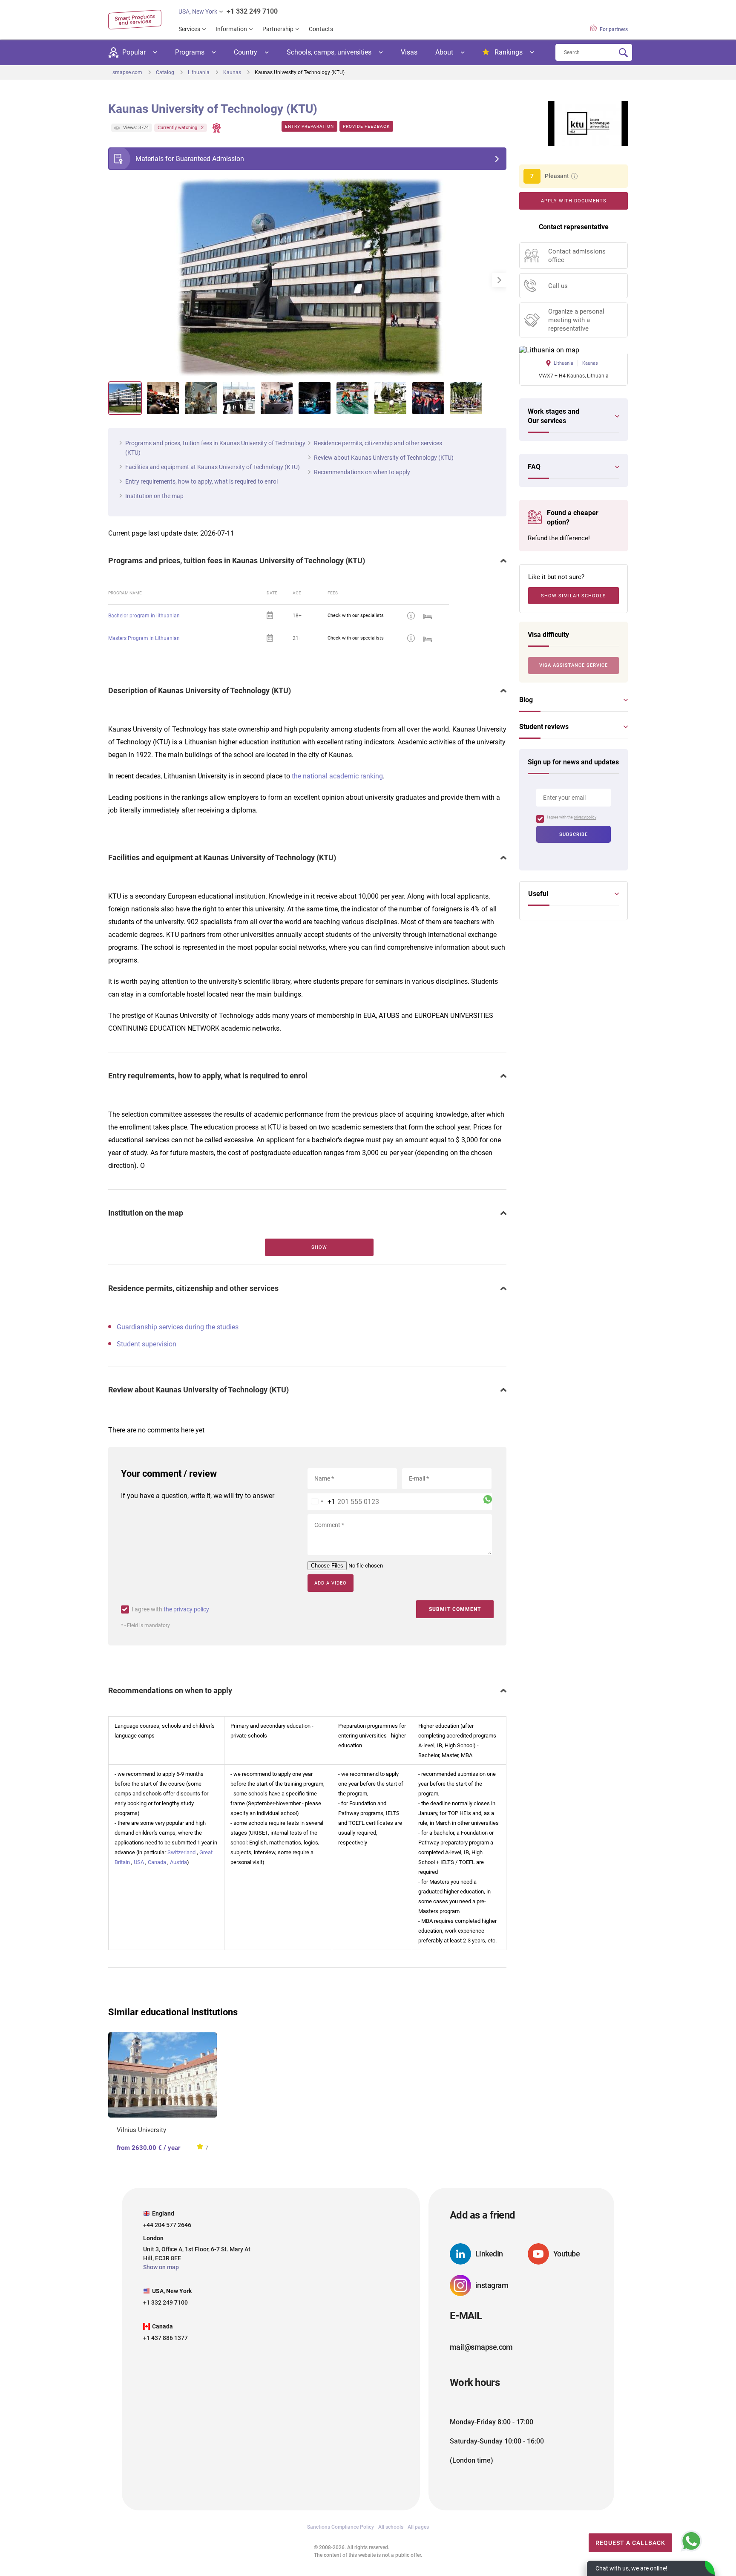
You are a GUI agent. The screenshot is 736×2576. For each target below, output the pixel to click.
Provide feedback (366, 126)
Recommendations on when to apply (362, 472)
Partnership (278, 29)
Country (246, 52)
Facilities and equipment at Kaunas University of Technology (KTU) (213, 467)
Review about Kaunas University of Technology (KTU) (384, 458)
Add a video (331, 1583)
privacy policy (585, 817)
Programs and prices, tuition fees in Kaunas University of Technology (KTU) (215, 448)
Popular (134, 52)
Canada (157, 1862)
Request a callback (630, 2543)
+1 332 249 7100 (252, 11)
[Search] (623, 53)
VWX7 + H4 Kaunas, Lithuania (574, 376)
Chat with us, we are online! (631, 2568)
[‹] (115, 280)
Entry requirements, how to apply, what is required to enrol (201, 481)
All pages (418, 2527)
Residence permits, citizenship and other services (378, 443)
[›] (499, 280)
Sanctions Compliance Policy (341, 2527)
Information (231, 29)
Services (189, 29)
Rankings (509, 52)
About (444, 52)
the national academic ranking (337, 776)
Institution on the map (154, 496)
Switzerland (181, 1852)
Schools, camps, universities (329, 52)
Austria (178, 1862)
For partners (613, 29)
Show (319, 1247)
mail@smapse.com (481, 2347)
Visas (409, 52)
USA (139, 1862)
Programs (190, 52)
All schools (391, 2527)
